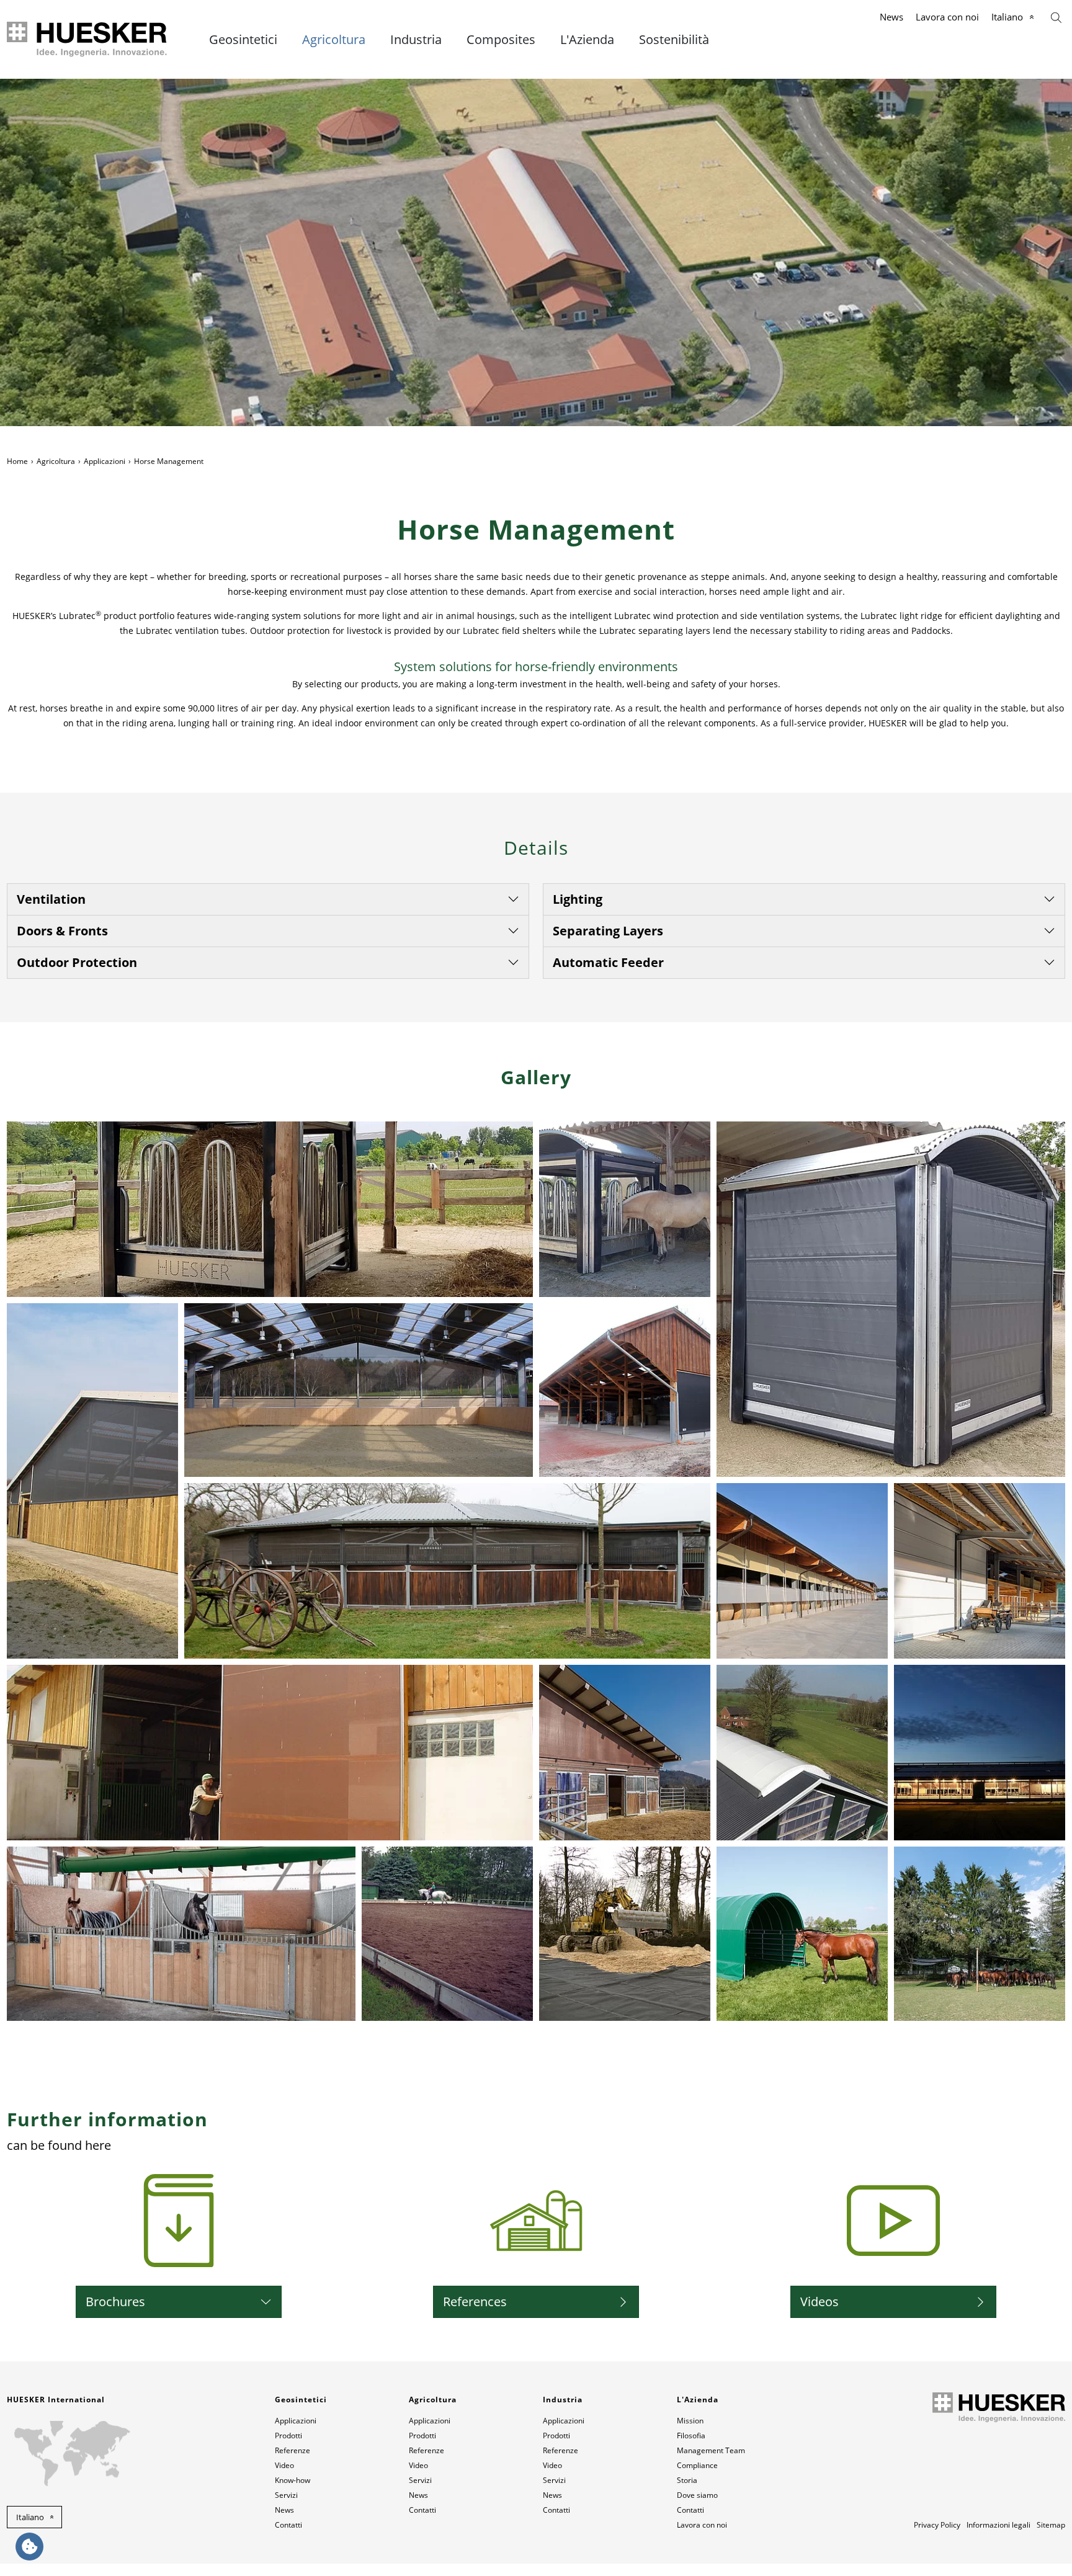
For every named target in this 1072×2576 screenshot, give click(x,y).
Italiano (1007, 17)
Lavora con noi (947, 17)
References (475, 2302)
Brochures (115, 2302)
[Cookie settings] (29, 2547)
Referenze (293, 2450)
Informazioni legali (998, 2525)
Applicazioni (105, 461)
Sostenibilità (674, 40)
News (891, 17)
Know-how (293, 2480)
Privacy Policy (937, 2525)
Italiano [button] (30, 2517)
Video (284, 2465)
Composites (501, 40)
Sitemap (1051, 2525)
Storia (687, 2480)
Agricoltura (334, 40)
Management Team (711, 2450)
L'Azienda (587, 40)
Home (17, 461)
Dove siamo (697, 2495)
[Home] (88, 39)
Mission (690, 2421)
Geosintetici (243, 40)
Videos (820, 2302)
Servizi (286, 2495)
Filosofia (691, 2436)
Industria (416, 40)
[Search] (1056, 16)
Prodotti (288, 2436)
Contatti (288, 2525)
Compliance (697, 2465)
